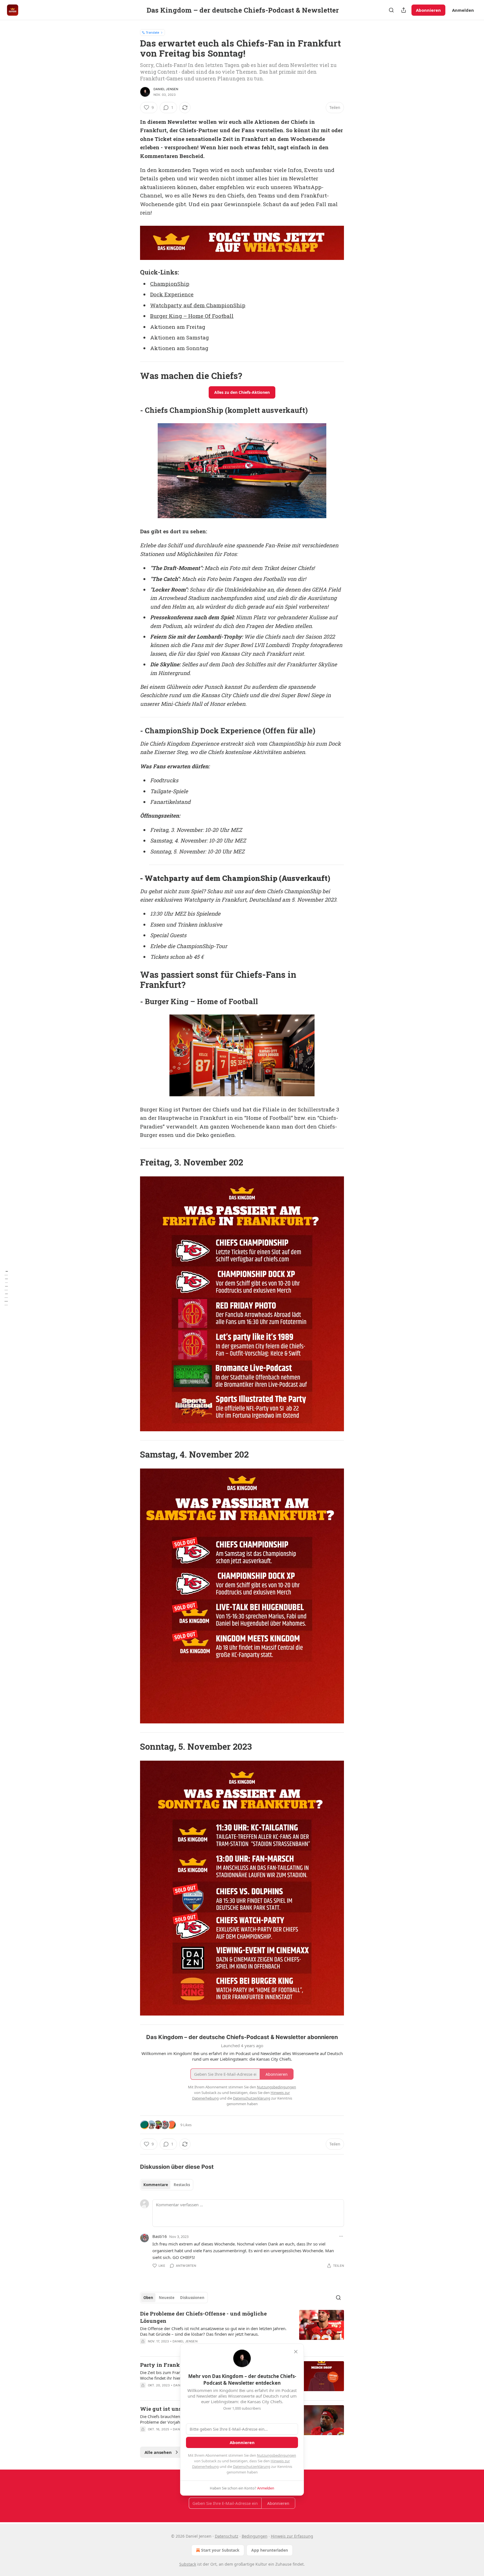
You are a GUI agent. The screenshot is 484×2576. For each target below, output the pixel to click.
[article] (242, 2331)
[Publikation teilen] (404, 10)
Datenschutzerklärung (252, 2466)
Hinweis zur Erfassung (292, 2536)
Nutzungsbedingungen (276, 2455)
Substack (188, 2564)
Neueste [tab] (167, 2298)
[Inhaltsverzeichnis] (6, 1288)
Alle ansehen (158, 2452)
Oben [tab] (148, 2298)
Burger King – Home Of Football (192, 316)
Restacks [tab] (182, 2185)
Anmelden (463, 10)
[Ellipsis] (341, 2236)
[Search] (391, 10)
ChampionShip (170, 284)
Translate (153, 32)
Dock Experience (172, 294)
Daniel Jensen (166, 89)
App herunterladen (270, 2550)
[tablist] (167, 2185)
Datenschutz (227, 2536)
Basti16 (160, 2236)
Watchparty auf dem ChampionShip (198, 305)
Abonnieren (428, 10)
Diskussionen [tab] (192, 2298)
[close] (296, 2352)
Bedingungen (255, 2536)
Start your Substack (220, 2550)
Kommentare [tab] (156, 2185)
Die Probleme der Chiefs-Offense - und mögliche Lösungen (203, 2317)
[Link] (132, 272)
